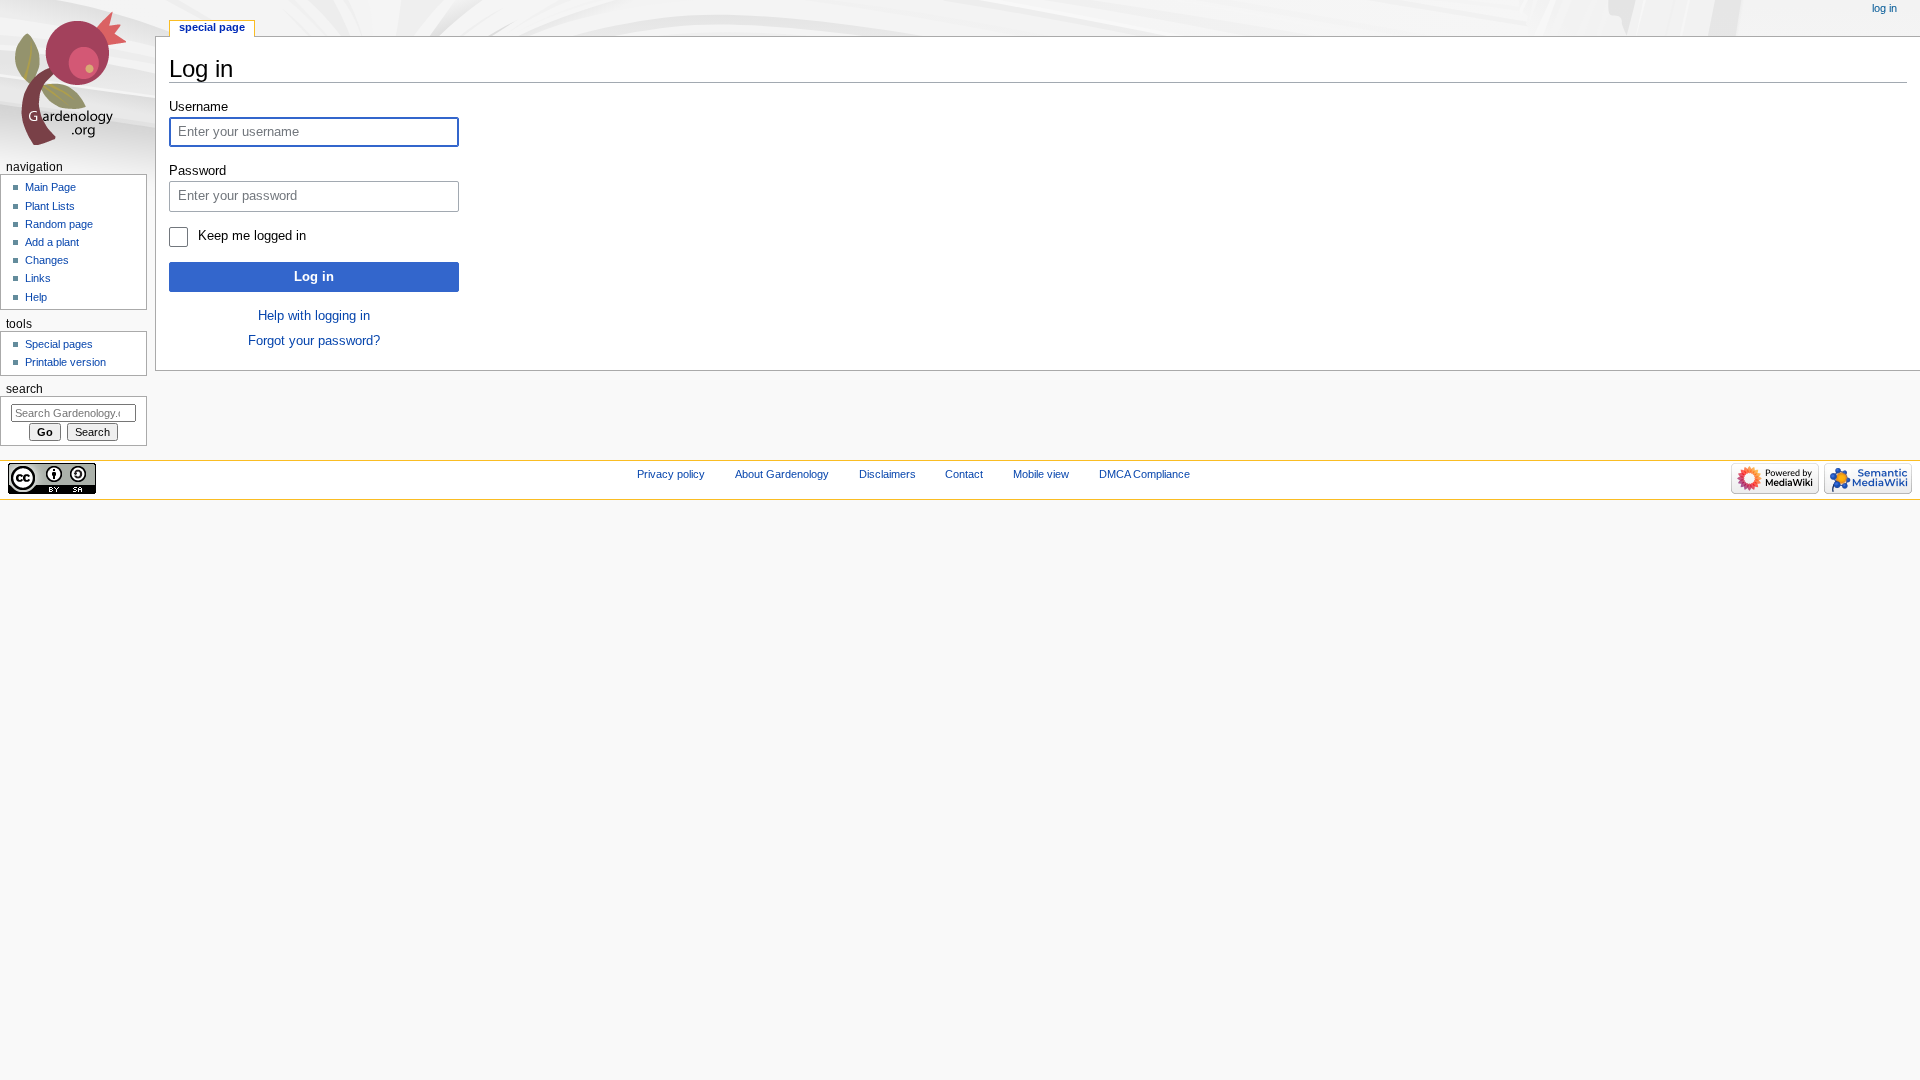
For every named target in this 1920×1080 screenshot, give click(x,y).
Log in (314, 277)
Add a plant (52, 242)
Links (38, 278)
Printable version (65, 362)
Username (198, 107)
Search (24, 389)
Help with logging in (314, 316)
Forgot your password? (314, 341)
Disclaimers (887, 474)
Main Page (50, 187)
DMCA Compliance (1144, 474)
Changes (47, 260)
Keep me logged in (251, 236)
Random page (59, 224)
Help (36, 297)
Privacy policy (671, 474)
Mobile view (1041, 474)
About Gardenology (782, 474)
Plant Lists (50, 206)
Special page (212, 27)
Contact (964, 474)
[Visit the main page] (77, 77)
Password (197, 171)
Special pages (59, 344)
